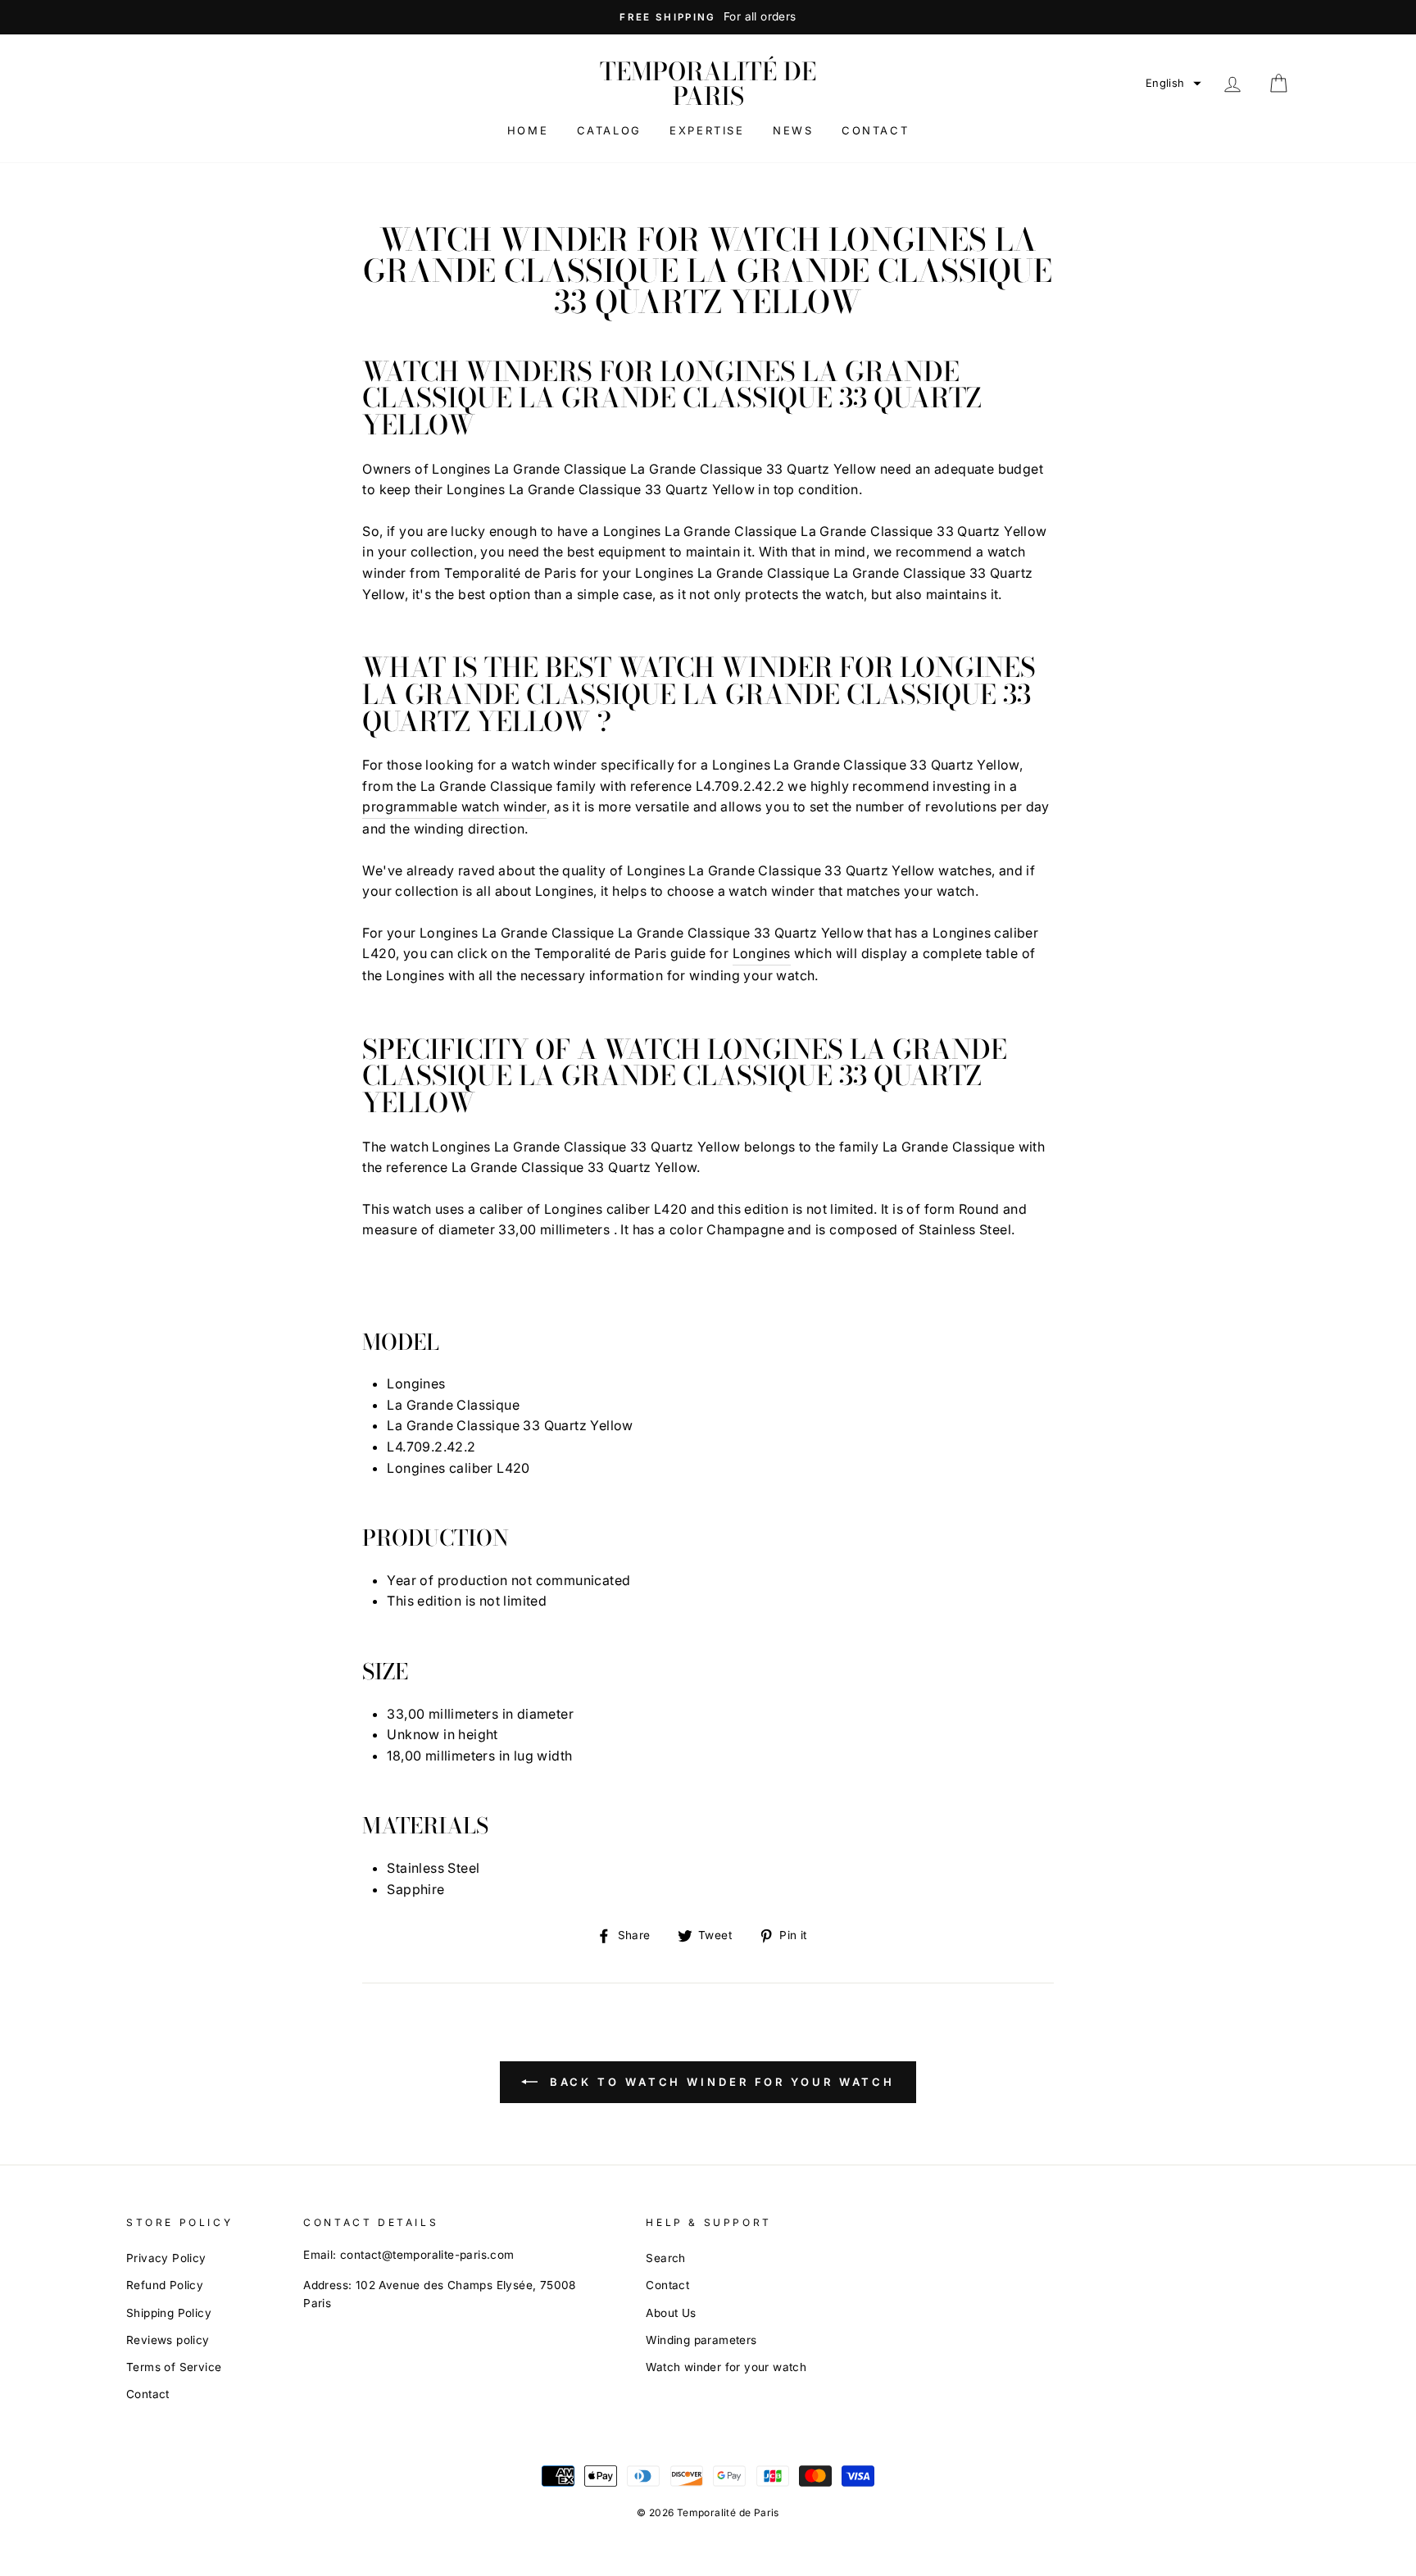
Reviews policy (168, 2340)
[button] (1173, 83)
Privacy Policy (166, 2258)
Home (528, 130)
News (793, 130)
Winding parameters (701, 2340)
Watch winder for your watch (726, 2367)
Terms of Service (174, 2367)
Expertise (707, 130)
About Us (671, 2313)
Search (665, 2258)
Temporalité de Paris (708, 84)
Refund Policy (165, 2285)
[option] (708, 17)
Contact (875, 130)
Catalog (609, 130)
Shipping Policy (169, 2313)
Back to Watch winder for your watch (719, 2082)
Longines (762, 953)
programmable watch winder (454, 806)
